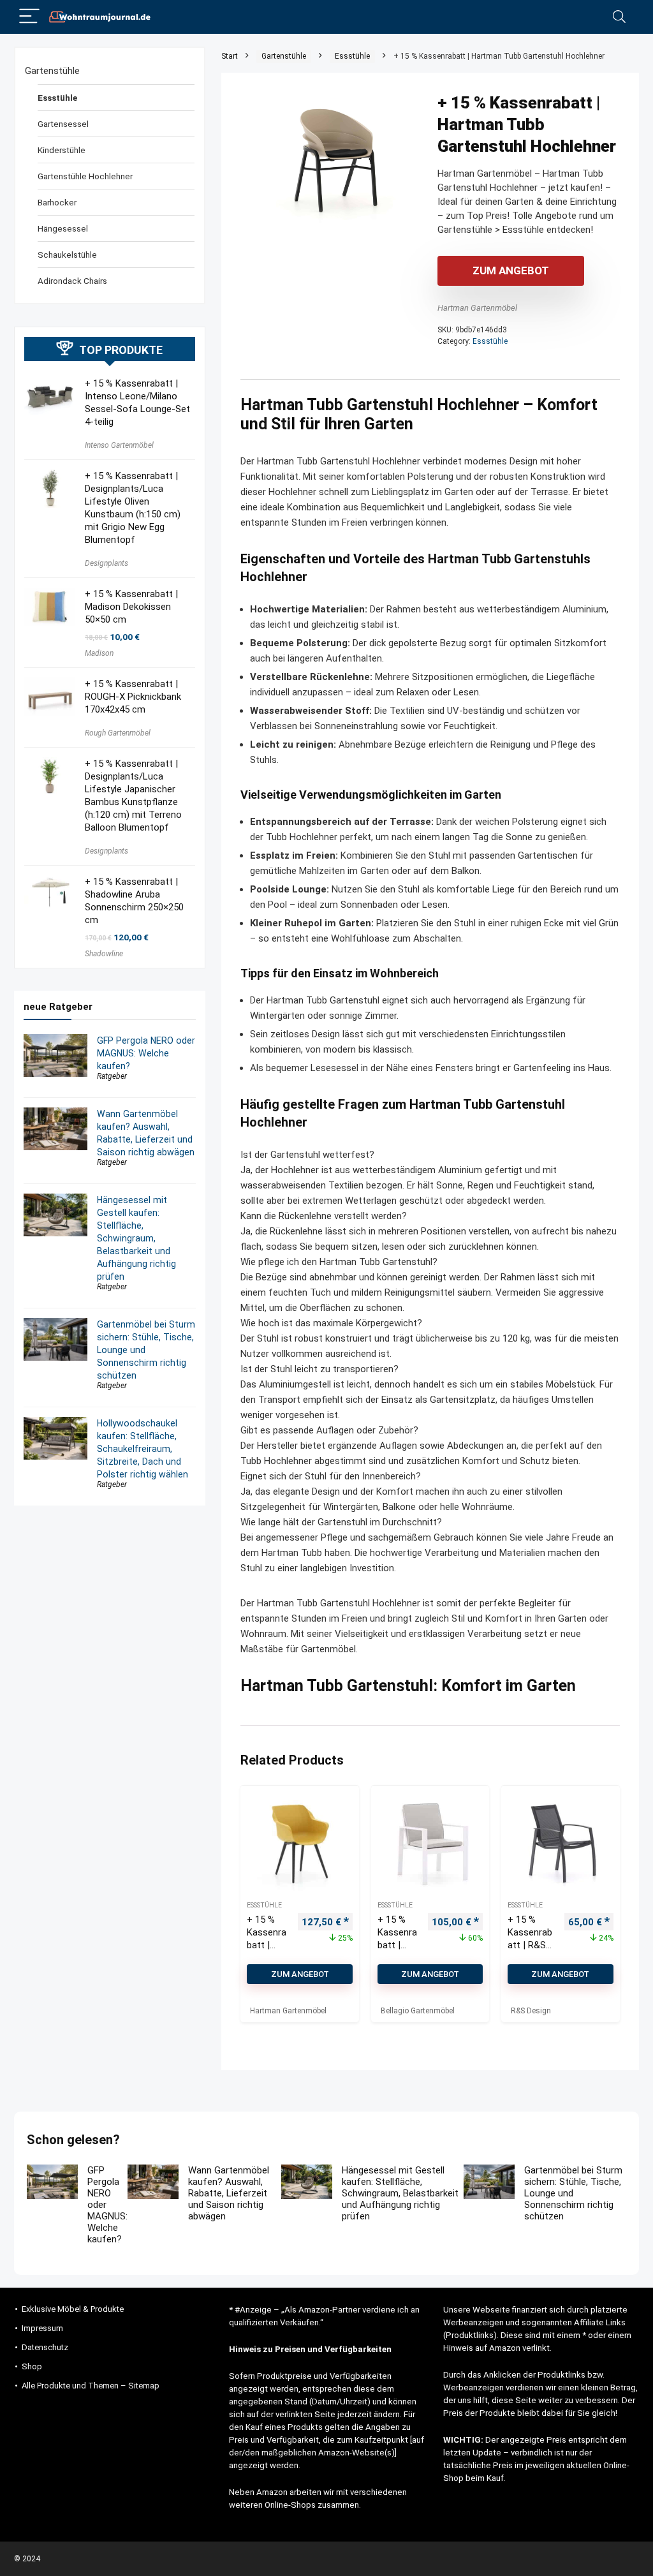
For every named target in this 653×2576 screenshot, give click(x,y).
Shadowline (104, 954)
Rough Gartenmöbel (118, 733)
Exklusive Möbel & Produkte (73, 2309)
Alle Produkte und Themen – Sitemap (91, 2386)
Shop (32, 2366)
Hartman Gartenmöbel (477, 308)
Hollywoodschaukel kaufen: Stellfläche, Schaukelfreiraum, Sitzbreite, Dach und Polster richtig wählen (143, 1449)
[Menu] (29, 17)
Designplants (106, 563)
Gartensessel (63, 124)
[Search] (619, 17)
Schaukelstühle (67, 255)
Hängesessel (63, 228)
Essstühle (352, 56)
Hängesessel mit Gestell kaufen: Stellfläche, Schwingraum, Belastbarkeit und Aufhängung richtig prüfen (136, 1238)
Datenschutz (45, 2347)
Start (230, 56)
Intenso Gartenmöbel (119, 445)
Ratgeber (112, 1076)
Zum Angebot (511, 270)
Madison (99, 653)
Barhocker (57, 202)
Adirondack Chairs (72, 281)
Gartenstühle (284, 56)
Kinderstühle (62, 150)
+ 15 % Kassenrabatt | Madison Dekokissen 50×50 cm (131, 607)
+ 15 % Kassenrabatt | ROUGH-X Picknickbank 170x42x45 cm (133, 697)
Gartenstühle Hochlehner (85, 176)
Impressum (42, 2328)
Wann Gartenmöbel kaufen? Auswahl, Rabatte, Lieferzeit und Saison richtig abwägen (229, 2193)
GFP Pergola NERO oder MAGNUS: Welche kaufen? (146, 1053)
